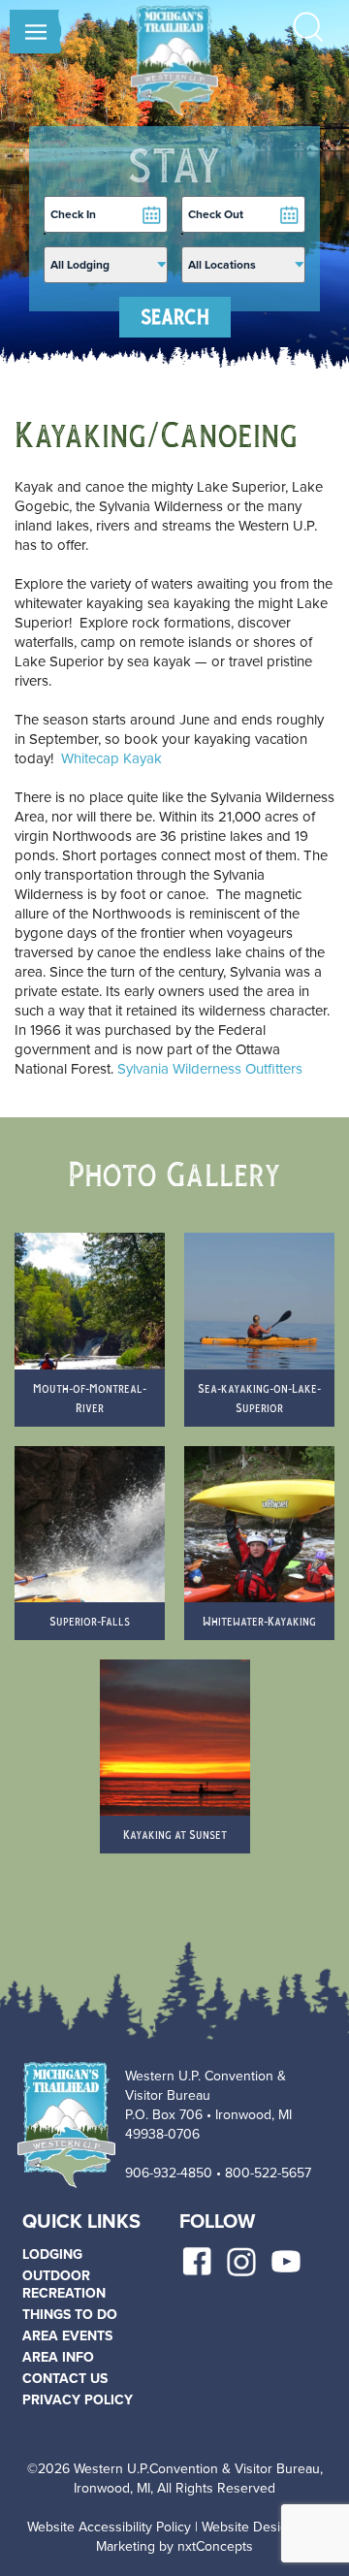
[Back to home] (174, 61)
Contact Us (65, 2379)
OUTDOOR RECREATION (64, 2285)
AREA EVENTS (67, 2336)
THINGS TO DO (70, 2315)
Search (175, 317)
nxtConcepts (215, 2546)
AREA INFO (58, 2357)
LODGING (52, 2254)
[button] (36, 48)
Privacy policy (78, 2400)
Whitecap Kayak (111, 758)
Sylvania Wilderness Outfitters (210, 1069)
